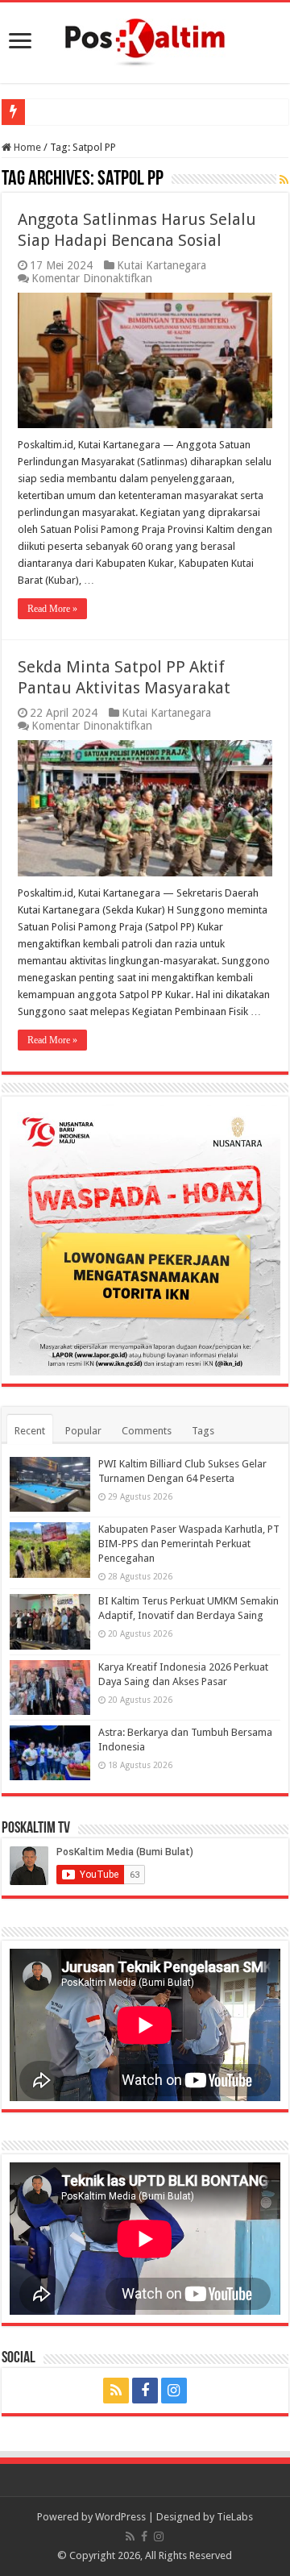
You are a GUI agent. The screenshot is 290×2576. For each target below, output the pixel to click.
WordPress (120, 2517)
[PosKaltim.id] (145, 40)
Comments (147, 1431)
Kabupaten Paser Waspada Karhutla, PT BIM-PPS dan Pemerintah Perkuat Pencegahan (189, 1544)
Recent (30, 1431)
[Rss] (116, 2391)
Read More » (52, 609)
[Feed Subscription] (284, 180)
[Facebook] (145, 2391)
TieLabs (235, 2517)
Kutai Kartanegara (162, 265)
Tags (203, 1431)
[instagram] (174, 2391)
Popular (83, 1431)
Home (26, 147)
